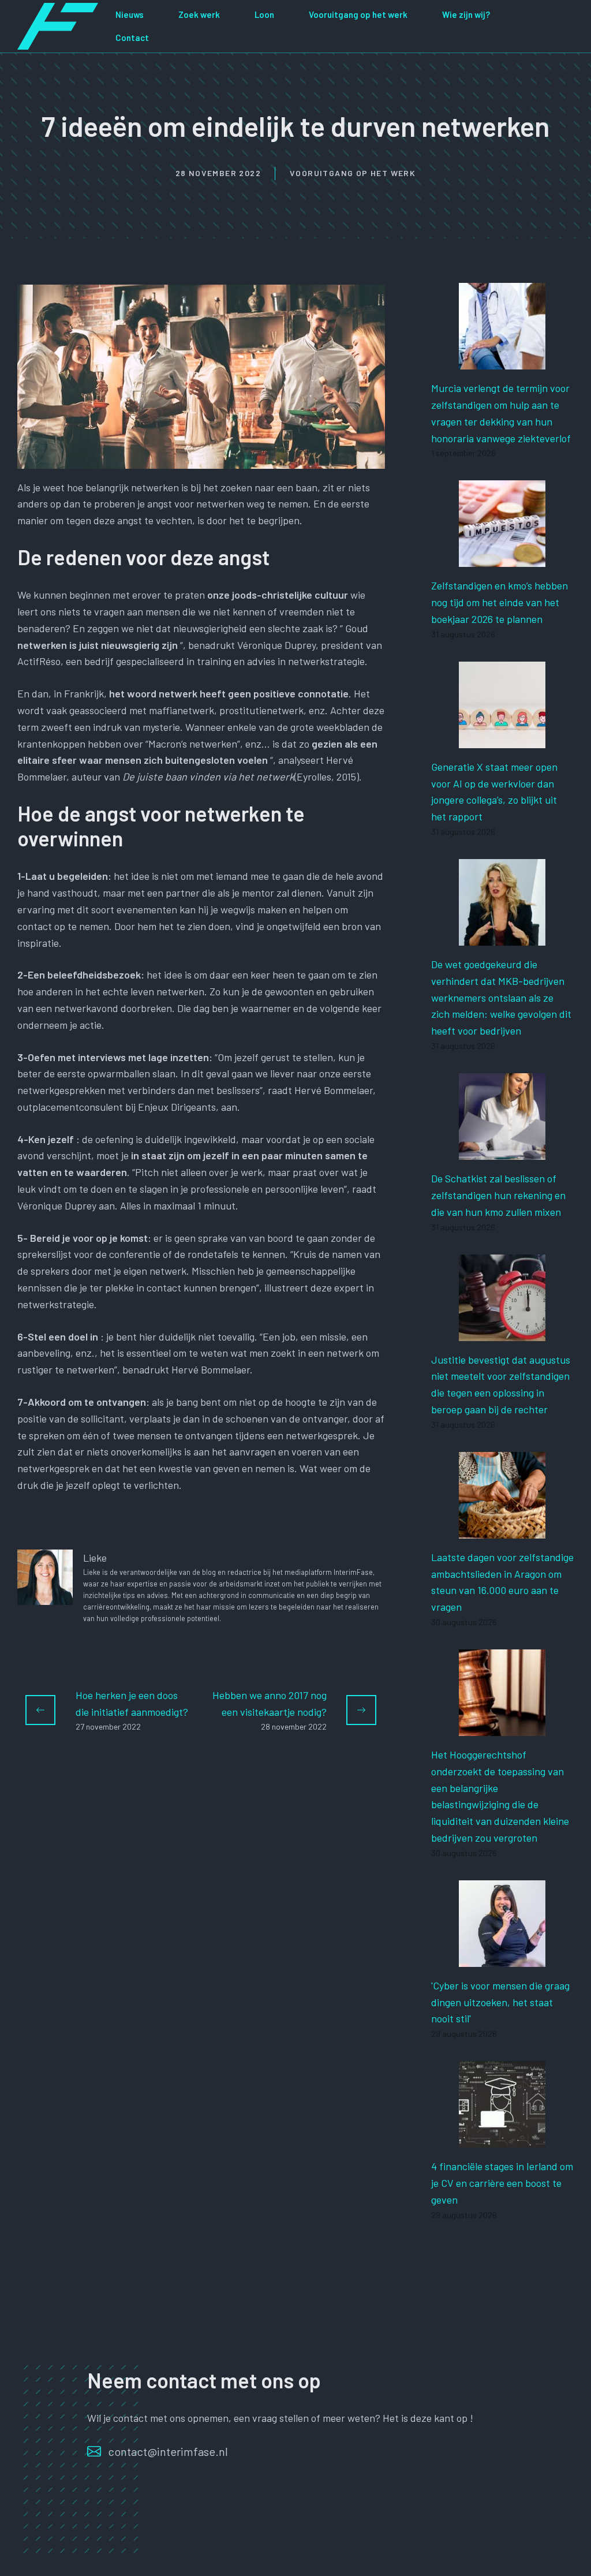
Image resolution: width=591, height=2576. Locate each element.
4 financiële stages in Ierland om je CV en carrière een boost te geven (502, 2183)
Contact (132, 38)
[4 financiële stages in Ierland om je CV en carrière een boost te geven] (502, 2139)
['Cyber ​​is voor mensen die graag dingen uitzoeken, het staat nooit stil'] (502, 1958)
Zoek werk (199, 14)
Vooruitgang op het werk (358, 14)
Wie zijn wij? (466, 14)
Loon (264, 14)
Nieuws (130, 14)
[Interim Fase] (58, 25)
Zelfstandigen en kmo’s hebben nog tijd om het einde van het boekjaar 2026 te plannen (500, 602)
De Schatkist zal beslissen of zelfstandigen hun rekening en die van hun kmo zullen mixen (498, 1195)
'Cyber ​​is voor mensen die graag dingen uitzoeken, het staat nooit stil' (500, 2002)
